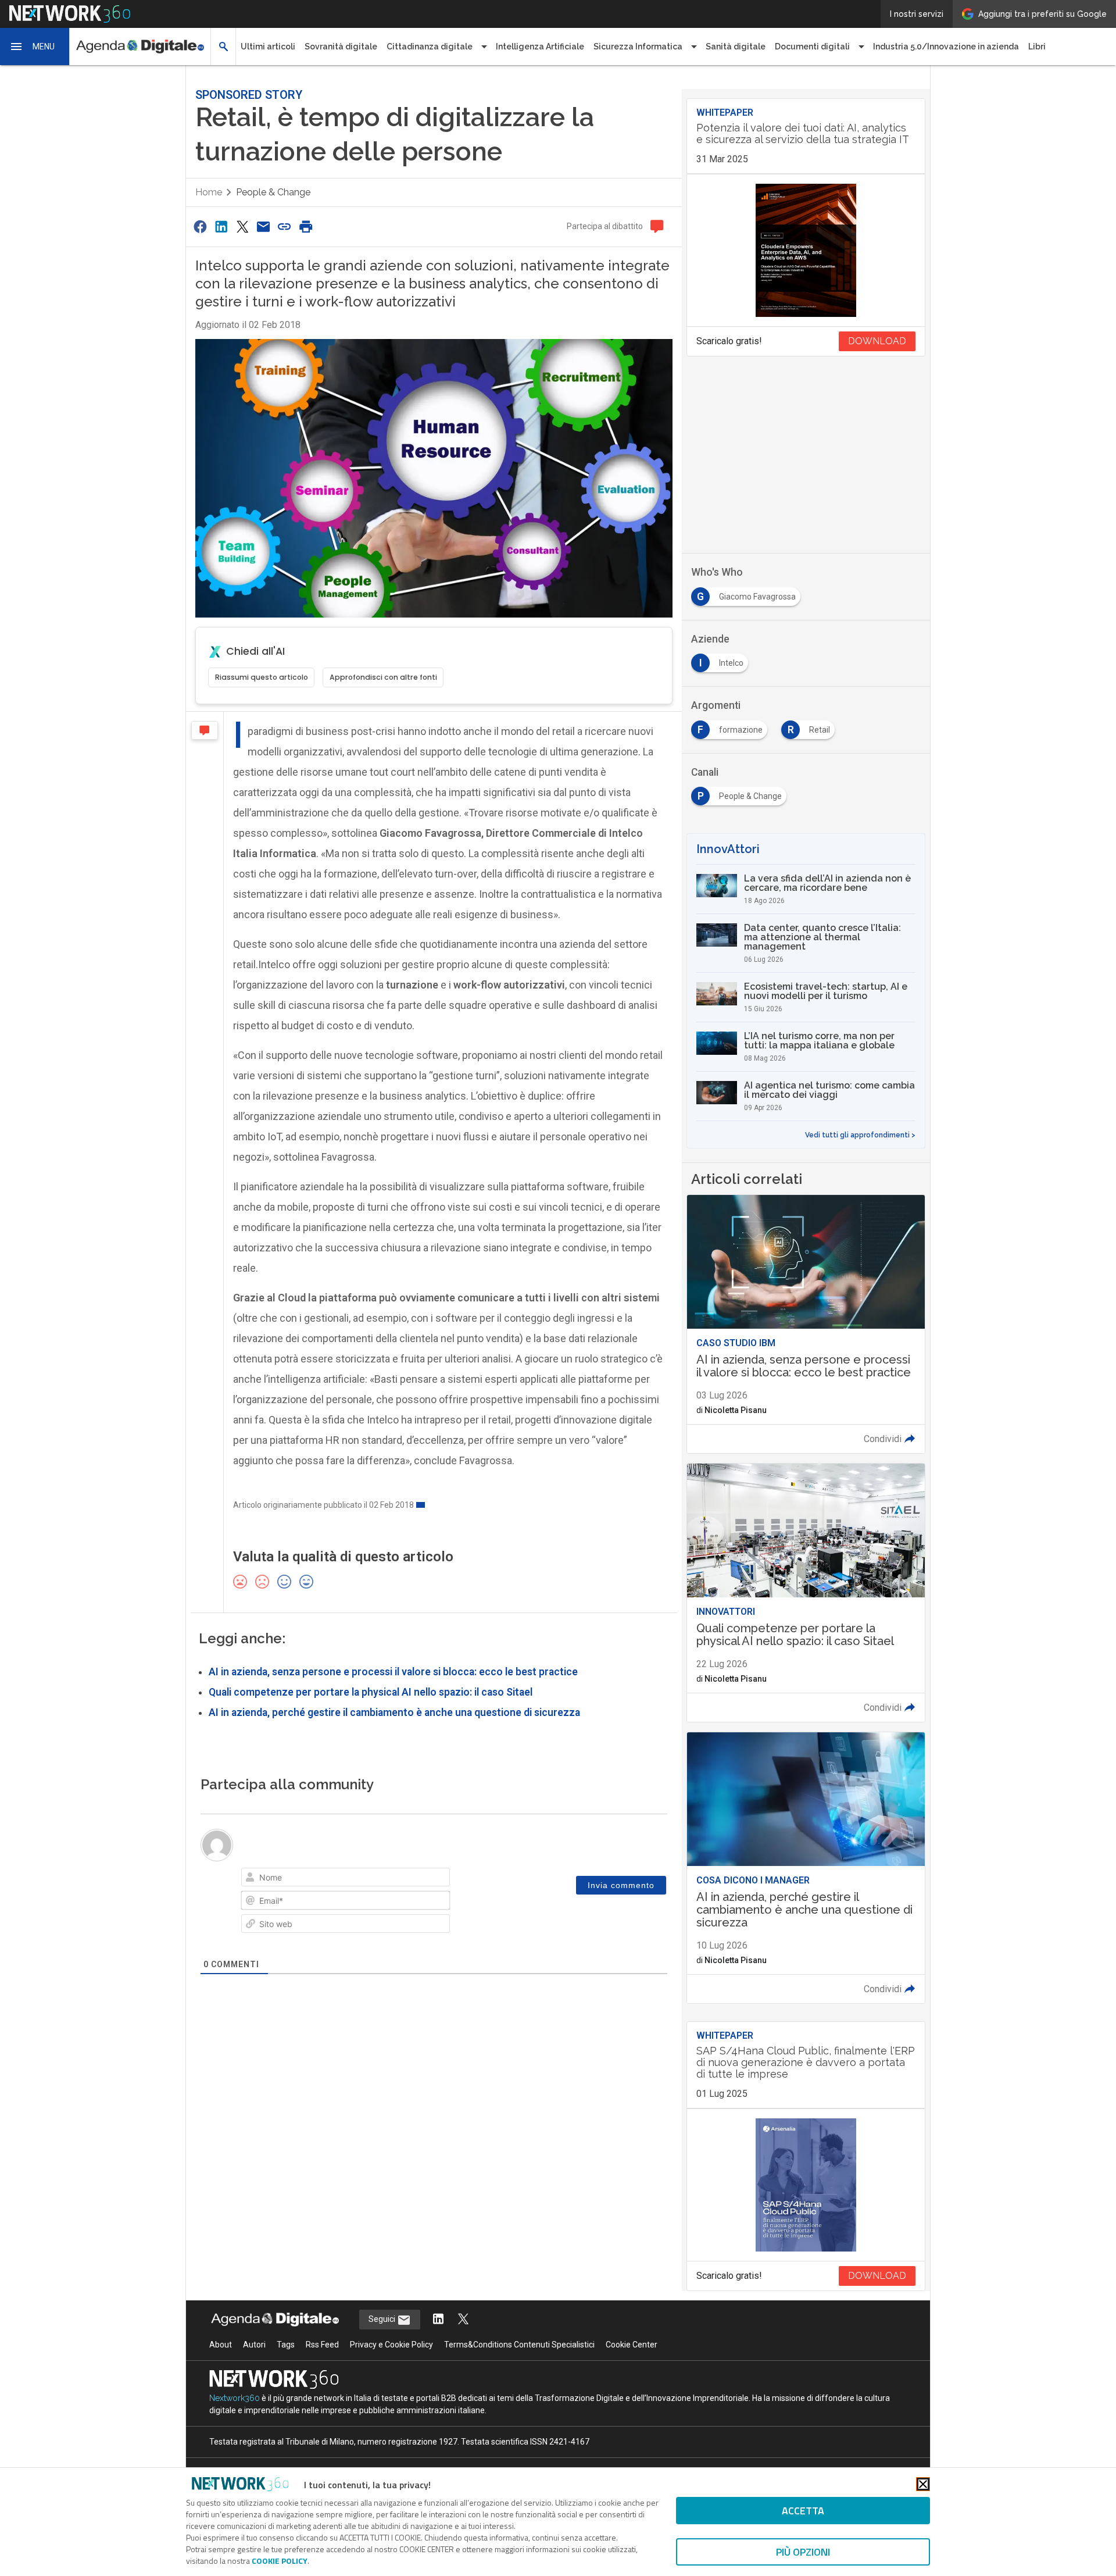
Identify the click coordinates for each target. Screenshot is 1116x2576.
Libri (1037, 47)
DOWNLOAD (877, 341)
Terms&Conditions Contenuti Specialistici (519, 2345)
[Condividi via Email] (263, 226)
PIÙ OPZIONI (803, 2552)
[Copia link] (285, 226)
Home (209, 192)
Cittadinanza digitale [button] (430, 47)
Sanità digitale (736, 47)
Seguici (383, 2319)
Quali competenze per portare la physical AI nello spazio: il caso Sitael (371, 1692)
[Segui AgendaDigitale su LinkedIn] (438, 2320)
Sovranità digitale (341, 47)
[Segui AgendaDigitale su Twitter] (463, 2320)
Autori (254, 2345)
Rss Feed (322, 2345)
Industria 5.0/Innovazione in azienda (946, 47)
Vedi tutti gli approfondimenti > (860, 1135)
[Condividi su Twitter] (242, 226)
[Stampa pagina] (306, 226)
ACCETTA (803, 2511)
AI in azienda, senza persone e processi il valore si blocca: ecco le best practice (393, 1672)
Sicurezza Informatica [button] (638, 47)
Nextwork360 (235, 2398)
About (221, 2345)
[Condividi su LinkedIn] (221, 226)
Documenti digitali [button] (812, 47)
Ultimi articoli (268, 47)
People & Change (273, 192)
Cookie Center (632, 2345)
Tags (286, 2345)
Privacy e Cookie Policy (391, 2345)
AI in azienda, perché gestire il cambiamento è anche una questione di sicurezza (394, 1712)
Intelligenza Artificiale (540, 47)
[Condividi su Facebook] (200, 226)
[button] (35, 47)
